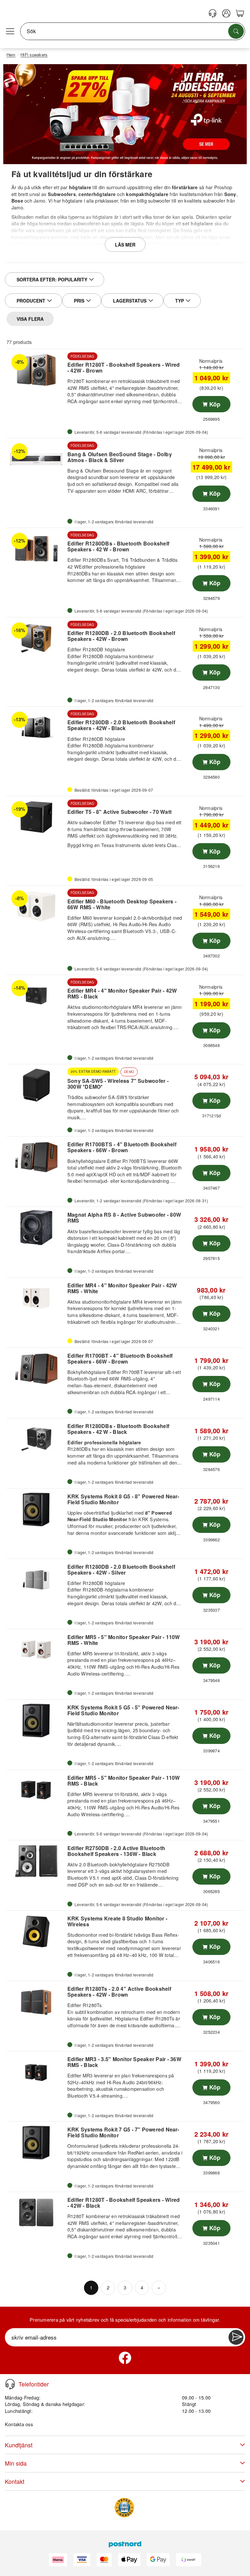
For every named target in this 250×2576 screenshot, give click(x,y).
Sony (230, 194)
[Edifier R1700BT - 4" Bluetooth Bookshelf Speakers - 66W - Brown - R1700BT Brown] (36, 1369)
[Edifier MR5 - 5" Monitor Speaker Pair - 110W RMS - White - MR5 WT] (36, 1650)
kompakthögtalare (147, 194)
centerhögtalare (97, 194)
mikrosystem (167, 260)
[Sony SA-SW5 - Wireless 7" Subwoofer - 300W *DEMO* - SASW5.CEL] (36, 1085)
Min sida (16, 2463)
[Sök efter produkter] (236, 31)
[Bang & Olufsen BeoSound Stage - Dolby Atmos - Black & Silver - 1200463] (36, 459)
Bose (17, 201)
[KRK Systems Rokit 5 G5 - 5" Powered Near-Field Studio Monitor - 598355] (36, 1720)
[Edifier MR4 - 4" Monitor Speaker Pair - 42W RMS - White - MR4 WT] (36, 1298)
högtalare (80, 187)
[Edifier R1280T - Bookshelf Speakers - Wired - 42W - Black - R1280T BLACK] (36, 2213)
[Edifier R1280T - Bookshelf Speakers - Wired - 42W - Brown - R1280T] (36, 370)
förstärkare (185, 187)
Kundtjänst (19, 2445)
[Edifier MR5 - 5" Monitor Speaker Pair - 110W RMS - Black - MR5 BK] (36, 1791)
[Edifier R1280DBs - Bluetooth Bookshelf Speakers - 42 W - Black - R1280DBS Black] (36, 1439)
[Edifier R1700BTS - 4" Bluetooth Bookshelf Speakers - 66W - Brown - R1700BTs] (36, 1157)
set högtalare (198, 223)
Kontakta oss (19, 2424)
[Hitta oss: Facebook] (125, 2358)
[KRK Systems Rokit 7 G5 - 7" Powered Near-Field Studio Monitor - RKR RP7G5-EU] (36, 2143)
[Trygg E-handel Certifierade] (124, 2508)
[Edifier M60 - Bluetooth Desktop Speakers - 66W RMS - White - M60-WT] (36, 906)
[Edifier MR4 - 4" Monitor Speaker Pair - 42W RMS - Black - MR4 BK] (36, 996)
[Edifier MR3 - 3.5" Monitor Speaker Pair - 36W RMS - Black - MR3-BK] (36, 2072)
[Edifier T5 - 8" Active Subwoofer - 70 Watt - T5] (36, 817)
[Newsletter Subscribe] (236, 2337)
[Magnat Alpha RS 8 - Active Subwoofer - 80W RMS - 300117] (36, 1228)
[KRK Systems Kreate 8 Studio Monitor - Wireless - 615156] (36, 1932)
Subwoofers (62, 194)
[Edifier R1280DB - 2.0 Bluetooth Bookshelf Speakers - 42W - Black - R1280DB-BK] (36, 728)
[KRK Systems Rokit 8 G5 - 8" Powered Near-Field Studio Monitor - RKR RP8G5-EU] (36, 1509)
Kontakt (15, 2481)
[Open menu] (10, 31)
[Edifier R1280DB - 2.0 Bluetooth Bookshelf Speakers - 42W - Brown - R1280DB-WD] (36, 638)
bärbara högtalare (215, 260)
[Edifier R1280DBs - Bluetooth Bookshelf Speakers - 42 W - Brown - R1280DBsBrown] (36, 549)
